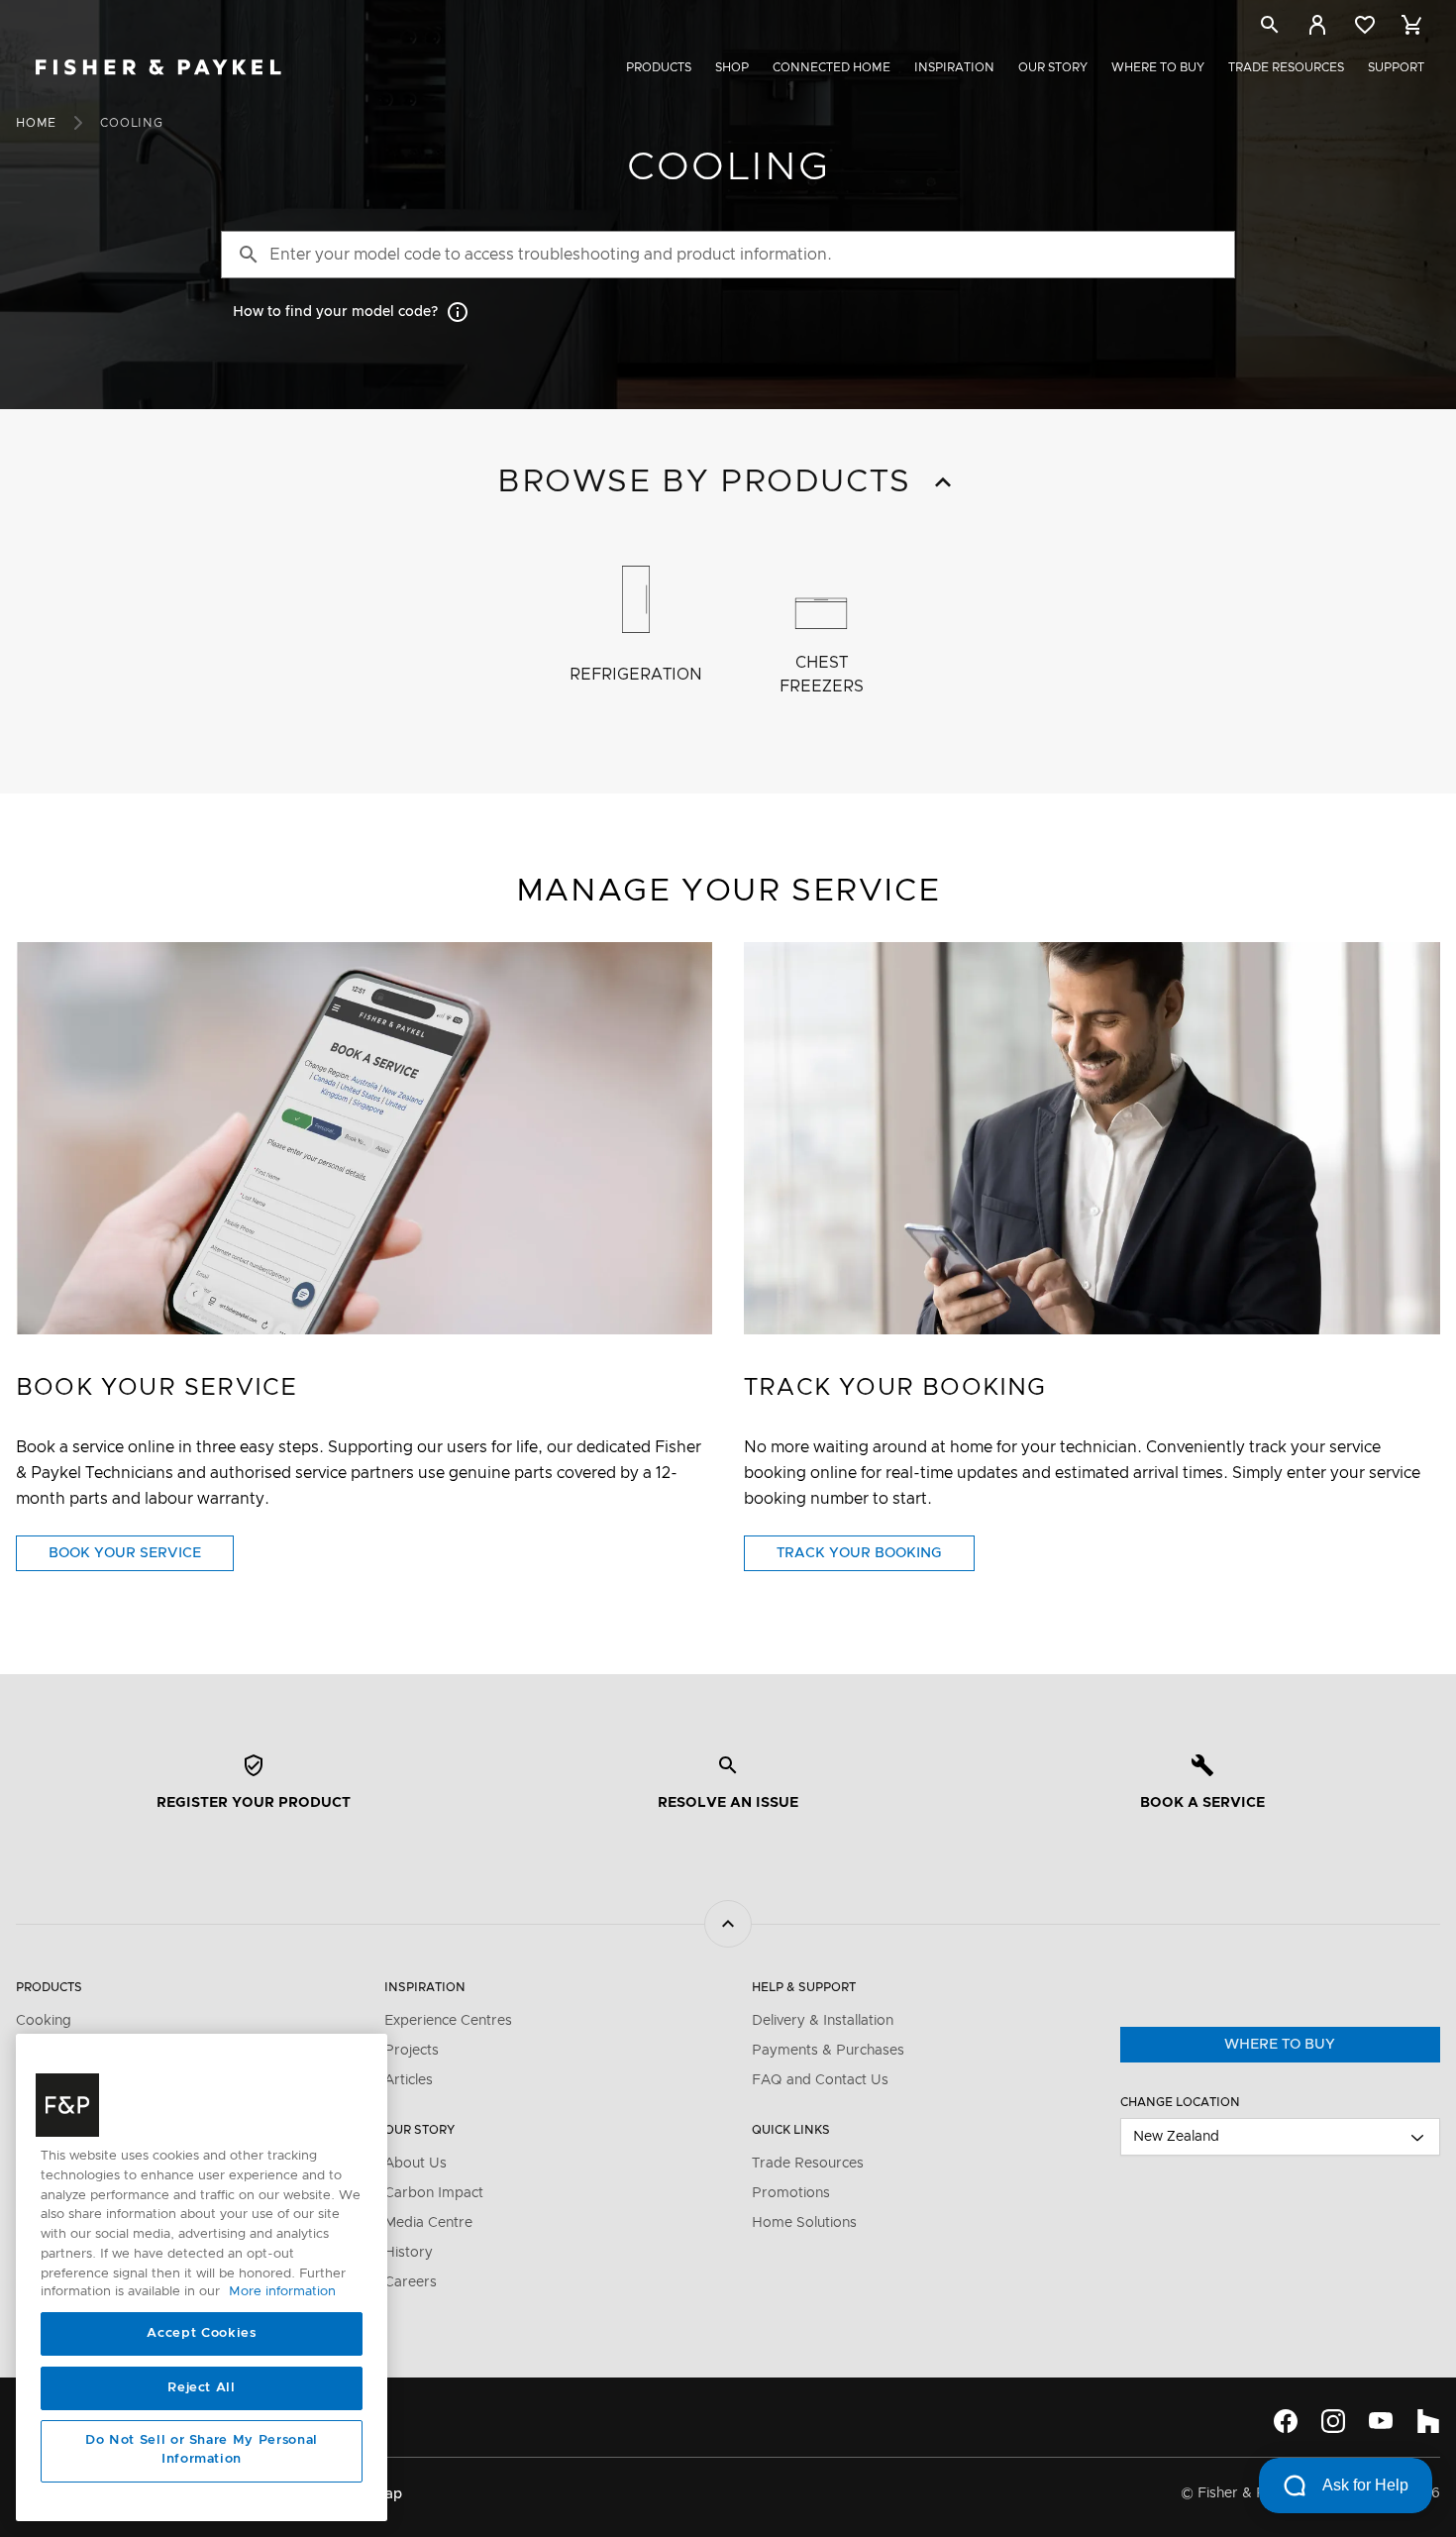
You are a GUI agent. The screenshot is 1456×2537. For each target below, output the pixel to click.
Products (659, 67)
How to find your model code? (335, 312)
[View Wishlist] (1365, 25)
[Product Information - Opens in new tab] (1092, 1138)
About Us (416, 2164)
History (409, 2253)
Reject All (202, 2388)
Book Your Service (141, 1558)
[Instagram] (1333, 2421)
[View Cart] (1412, 25)
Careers (411, 2282)
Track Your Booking (876, 1558)
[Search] (1270, 28)
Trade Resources (1286, 67)
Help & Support (804, 1987)
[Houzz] (1428, 2421)
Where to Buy (1158, 67)
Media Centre (428, 2223)
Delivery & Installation (823, 2021)
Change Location (1180, 2102)
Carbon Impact (434, 2193)
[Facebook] (1286, 2421)
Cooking (44, 2021)
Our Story (1053, 67)
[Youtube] (1381, 2421)
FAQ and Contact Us (820, 2080)
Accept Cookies (201, 2334)
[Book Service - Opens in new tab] (364, 1138)
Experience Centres (448, 2021)
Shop (732, 67)
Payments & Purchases (828, 2051)
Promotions (791, 2193)
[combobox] (1281, 2137)
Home (36, 123)
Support (1396, 67)
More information (282, 2293)
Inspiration (954, 67)
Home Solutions (804, 2223)
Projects (412, 2051)
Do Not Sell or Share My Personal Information (202, 2450)
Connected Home (832, 67)
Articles (409, 2080)
